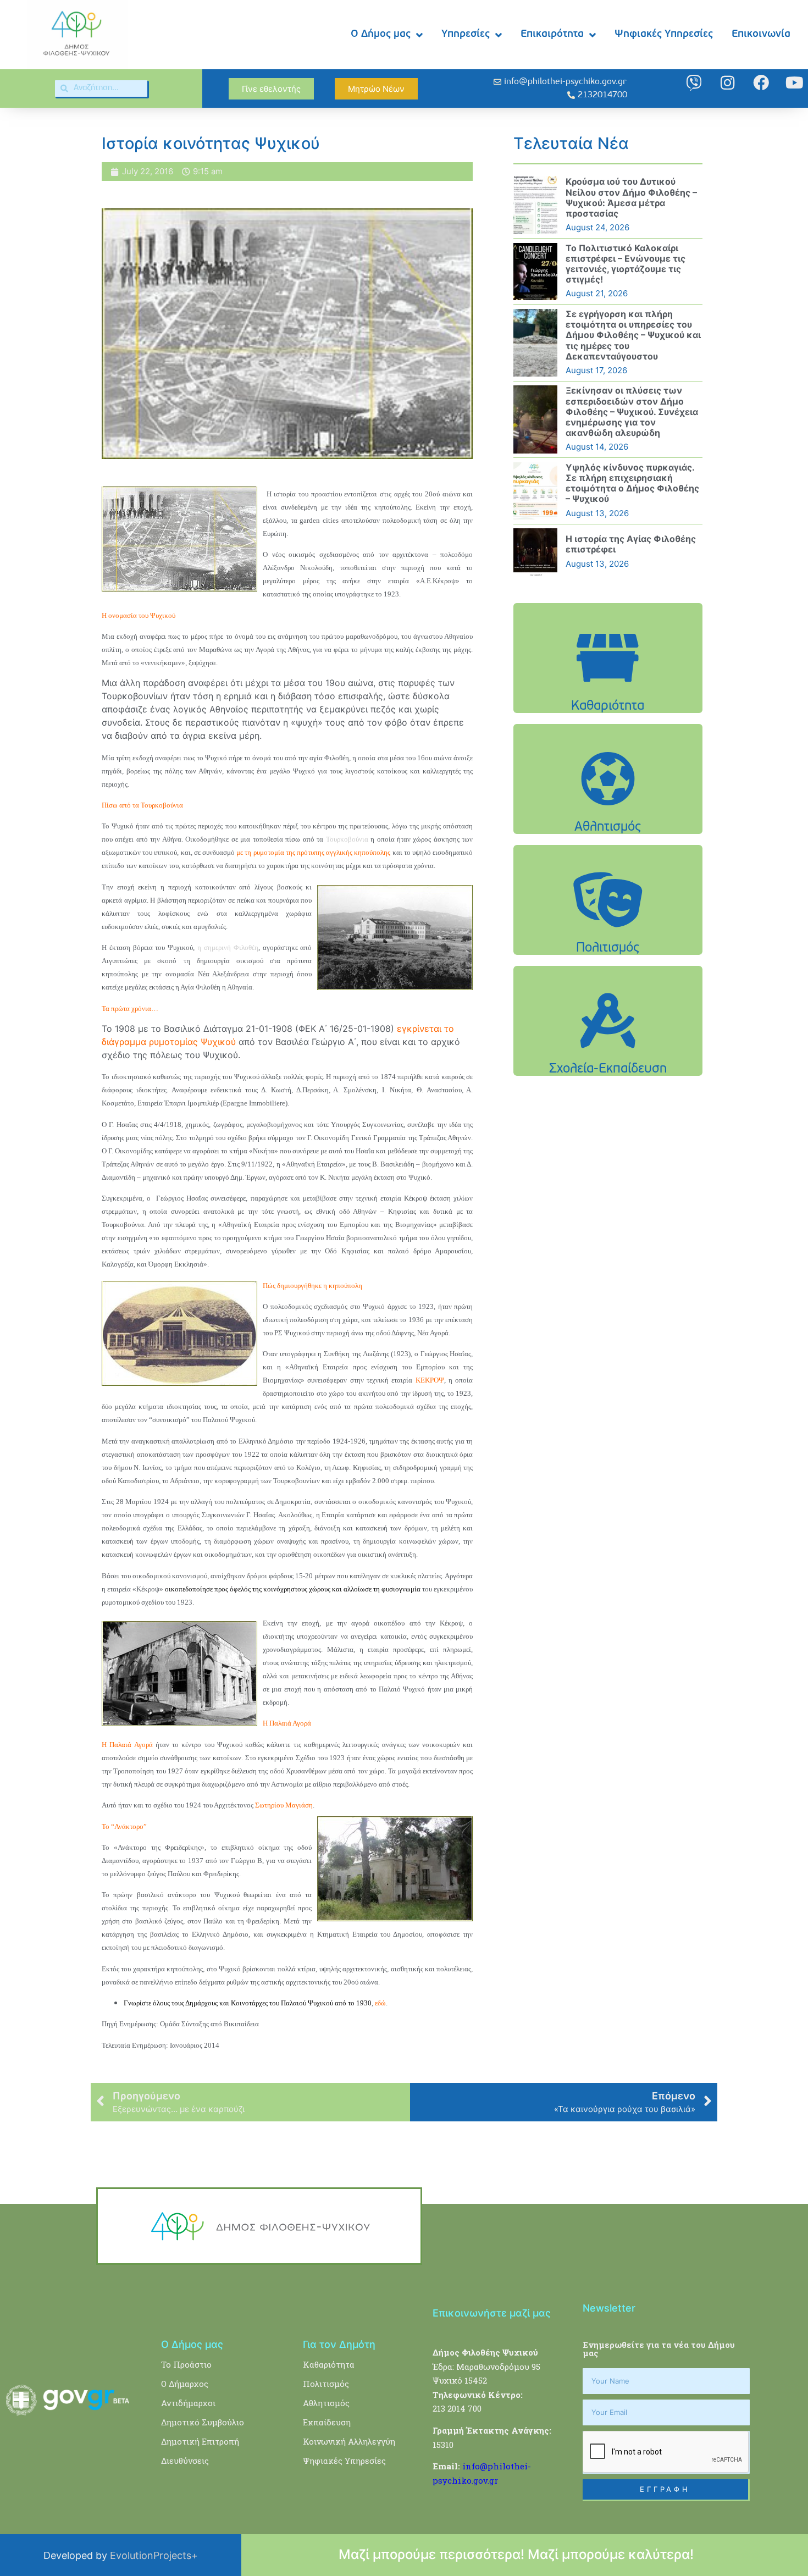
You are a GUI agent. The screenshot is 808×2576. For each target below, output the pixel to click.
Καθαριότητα (329, 2364)
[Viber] (694, 83)
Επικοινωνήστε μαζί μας (492, 2313)
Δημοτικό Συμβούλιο (203, 2422)
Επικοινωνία (761, 34)
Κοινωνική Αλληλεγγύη (349, 2441)
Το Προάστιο (186, 2364)
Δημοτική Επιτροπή (200, 2441)
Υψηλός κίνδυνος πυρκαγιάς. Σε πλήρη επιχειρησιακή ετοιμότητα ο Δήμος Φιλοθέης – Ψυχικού (632, 483)
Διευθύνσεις (185, 2461)
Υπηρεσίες (466, 34)
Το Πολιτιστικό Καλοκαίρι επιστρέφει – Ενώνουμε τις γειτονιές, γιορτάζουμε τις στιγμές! (626, 264)
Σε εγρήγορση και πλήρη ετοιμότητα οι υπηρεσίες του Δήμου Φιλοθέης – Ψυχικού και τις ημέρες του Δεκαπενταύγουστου (633, 335)
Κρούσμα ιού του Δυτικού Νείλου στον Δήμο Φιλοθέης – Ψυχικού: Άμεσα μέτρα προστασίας (631, 197)
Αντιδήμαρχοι (188, 2403)
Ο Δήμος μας (381, 34)
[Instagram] (727, 83)
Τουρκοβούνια (347, 839)
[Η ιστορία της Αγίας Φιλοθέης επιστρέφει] (535, 552)
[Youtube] (795, 83)
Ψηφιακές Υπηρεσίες (664, 34)
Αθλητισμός (326, 2403)
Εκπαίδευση (327, 2422)
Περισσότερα (608, 686)
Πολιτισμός (326, 2384)
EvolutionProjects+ (154, 2555)
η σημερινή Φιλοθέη (228, 947)
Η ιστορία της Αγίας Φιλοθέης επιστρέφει (631, 544)
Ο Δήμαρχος (185, 2384)
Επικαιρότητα (552, 34)
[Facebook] (761, 83)
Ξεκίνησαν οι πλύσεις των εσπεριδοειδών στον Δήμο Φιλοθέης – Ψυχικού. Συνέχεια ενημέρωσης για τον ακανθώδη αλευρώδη (632, 411)
